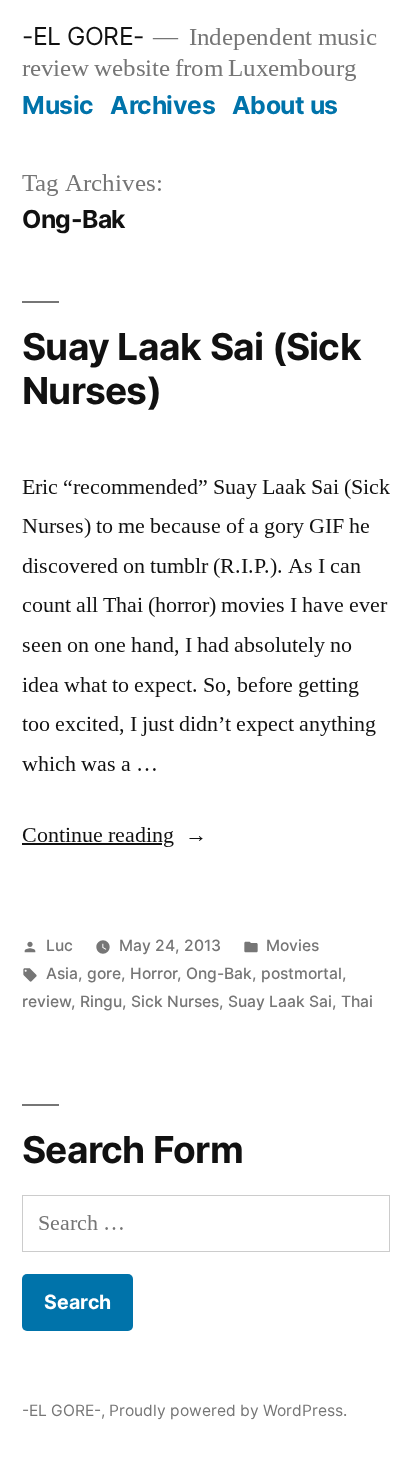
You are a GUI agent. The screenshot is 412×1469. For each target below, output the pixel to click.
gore (104, 973)
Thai (357, 1001)
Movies (292, 945)
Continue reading (114, 835)
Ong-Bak (219, 973)
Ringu (101, 1001)
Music (58, 105)
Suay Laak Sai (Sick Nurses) (191, 369)
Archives (162, 105)
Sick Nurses (175, 1001)
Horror (153, 973)
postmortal (301, 973)
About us (285, 105)
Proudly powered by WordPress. (228, 1410)
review (46, 1001)
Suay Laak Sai (280, 1001)
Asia (62, 973)
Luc (59, 945)
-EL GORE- (83, 36)
